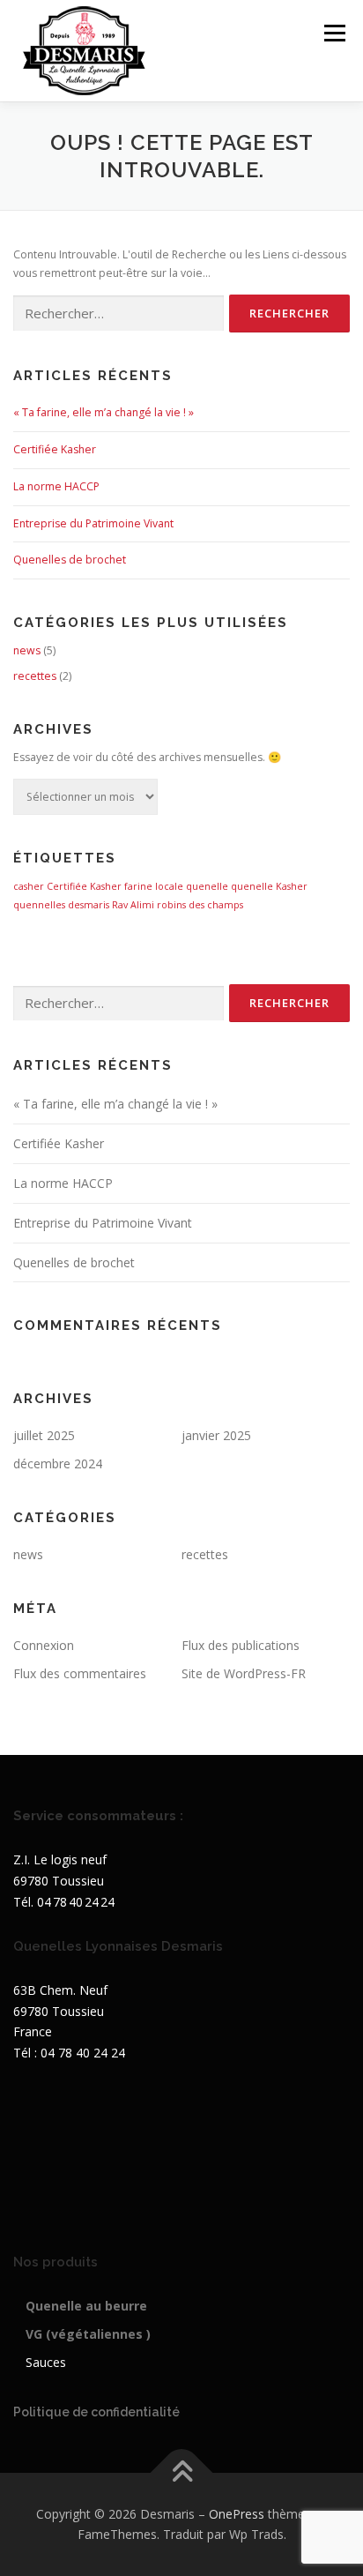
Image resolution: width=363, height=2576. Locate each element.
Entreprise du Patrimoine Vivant (93, 523)
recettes (35, 676)
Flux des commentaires (80, 1673)
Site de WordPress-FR (244, 1673)
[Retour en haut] (182, 2472)
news (27, 650)
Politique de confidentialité (96, 2412)
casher (29, 886)
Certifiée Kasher (55, 449)
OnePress (237, 2514)
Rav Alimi (133, 905)
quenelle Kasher (269, 886)
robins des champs (200, 905)
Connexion (44, 1645)
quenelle (207, 886)
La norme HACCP (56, 486)
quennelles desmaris (61, 905)
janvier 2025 (216, 1435)
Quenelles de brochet (70, 560)
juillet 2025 (44, 1435)
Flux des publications (241, 1645)
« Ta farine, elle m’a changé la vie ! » (104, 412)
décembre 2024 (58, 1463)
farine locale (154, 886)
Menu (333, 33)
